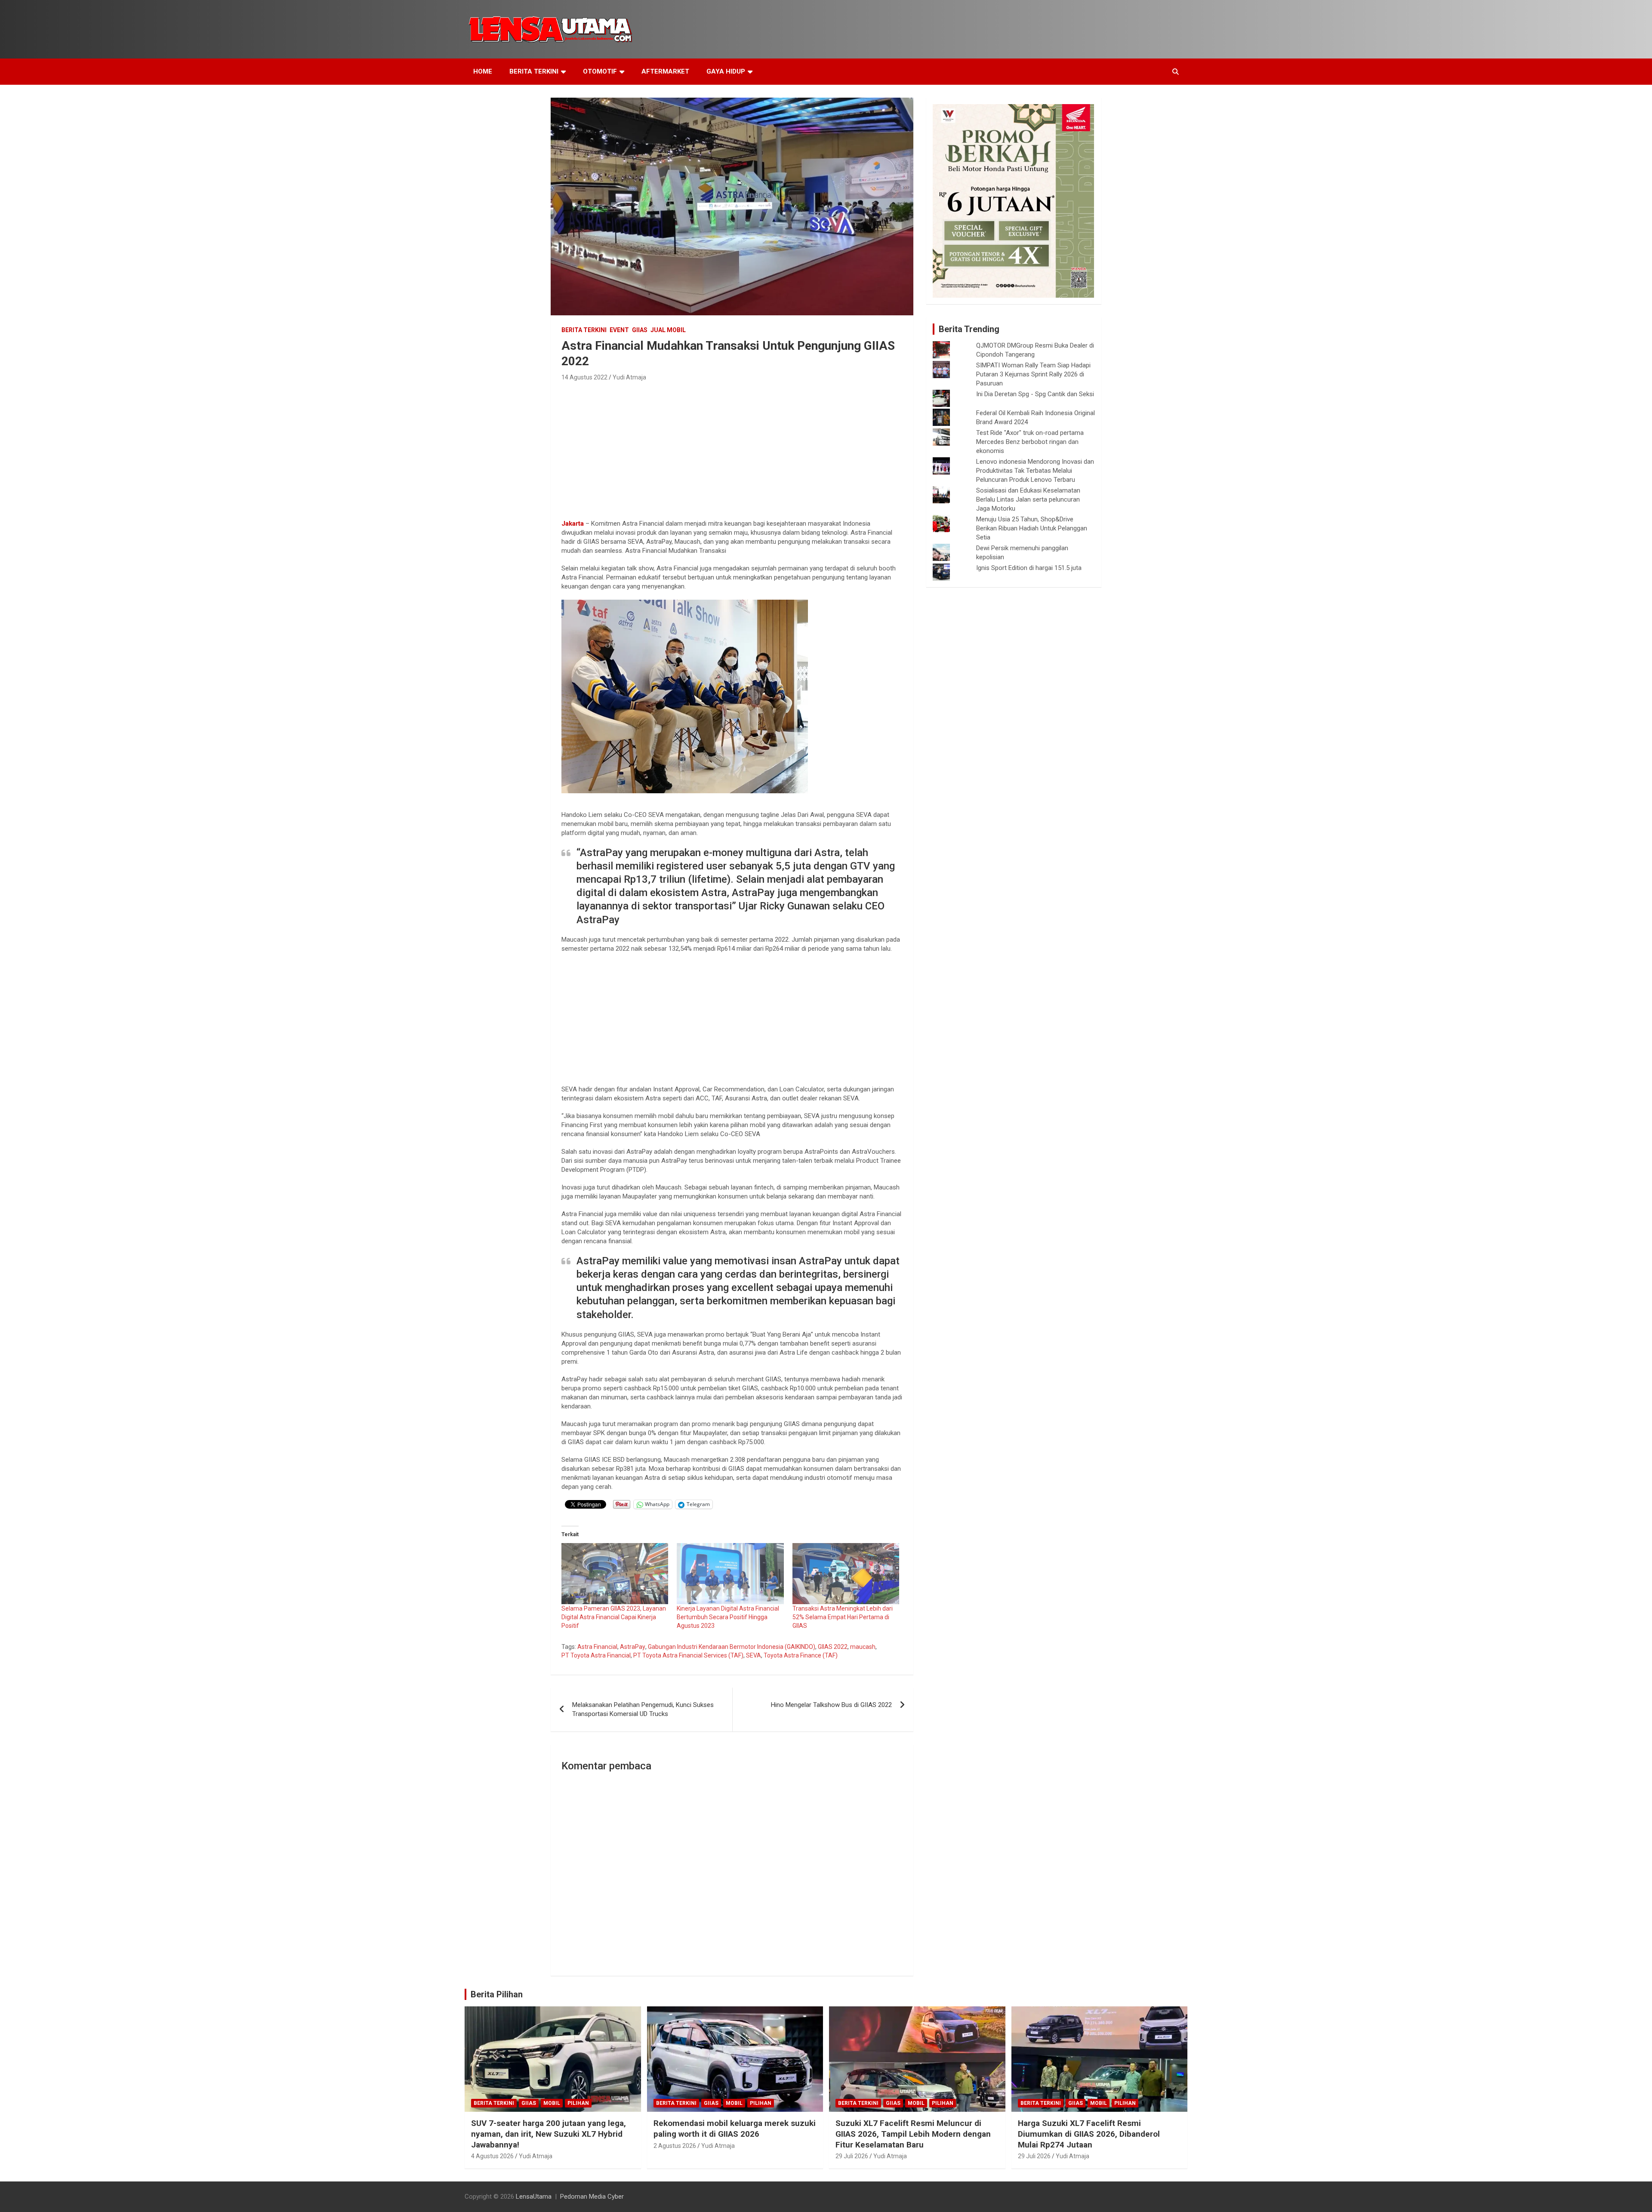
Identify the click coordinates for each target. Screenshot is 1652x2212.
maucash (863, 1647)
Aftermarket (665, 71)
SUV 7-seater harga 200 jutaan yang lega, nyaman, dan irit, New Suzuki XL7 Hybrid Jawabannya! (549, 2134)
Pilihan (578, 2103)
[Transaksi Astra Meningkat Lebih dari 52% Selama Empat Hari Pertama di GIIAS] (846, 1574)
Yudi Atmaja (629, 377)
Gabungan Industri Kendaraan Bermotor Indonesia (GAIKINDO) (732, 1647)
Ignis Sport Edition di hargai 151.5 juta (1029, 568)
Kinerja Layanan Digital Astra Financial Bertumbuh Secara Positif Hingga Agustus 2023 (728, 1617)
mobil (552, 2103)
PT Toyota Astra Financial (596, 1655)
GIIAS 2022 (833, 1647)
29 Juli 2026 (852, 2156)
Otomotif (600, 71)
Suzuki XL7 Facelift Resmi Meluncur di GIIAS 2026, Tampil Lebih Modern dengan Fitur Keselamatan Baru (913, 2134)
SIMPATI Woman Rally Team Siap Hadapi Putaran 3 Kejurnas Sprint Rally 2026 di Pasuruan (1033, 374)
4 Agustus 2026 (492, 2156)
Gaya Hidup (726, 71)
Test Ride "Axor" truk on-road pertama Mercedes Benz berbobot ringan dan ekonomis (1030, 442)
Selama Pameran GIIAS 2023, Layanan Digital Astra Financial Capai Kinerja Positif (614, 1617)
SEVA (754, 1655)
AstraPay (633, 1647)
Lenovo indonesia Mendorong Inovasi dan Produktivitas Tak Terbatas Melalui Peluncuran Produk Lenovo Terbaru (1035, 471)
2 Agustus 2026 (675, 2146)
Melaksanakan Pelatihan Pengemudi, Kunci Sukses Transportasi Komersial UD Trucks (643, 1709)
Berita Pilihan (497, 1994)
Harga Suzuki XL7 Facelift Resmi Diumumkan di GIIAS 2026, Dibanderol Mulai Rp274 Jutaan (1089, 2134)
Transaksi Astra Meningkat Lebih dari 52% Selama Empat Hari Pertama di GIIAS (843, 1617)
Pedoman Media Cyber (592, 2197)
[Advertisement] (732, 448)
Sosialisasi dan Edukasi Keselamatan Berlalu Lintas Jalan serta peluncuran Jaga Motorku (1028, 499)
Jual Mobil (668, 330)
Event (619, 330)
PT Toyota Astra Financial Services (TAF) (688, 1655)
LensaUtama (534, 2197)
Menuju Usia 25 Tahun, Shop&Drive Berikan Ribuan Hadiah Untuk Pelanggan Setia (1032, 528)
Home (483, 71)
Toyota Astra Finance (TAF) (801, 1655)
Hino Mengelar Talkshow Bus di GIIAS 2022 (831, 1705)
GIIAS (640, 330)
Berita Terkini (534, 71)
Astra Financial (597, 1647)
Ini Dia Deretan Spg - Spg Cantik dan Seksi (1035, 394)
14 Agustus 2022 (584, 377)
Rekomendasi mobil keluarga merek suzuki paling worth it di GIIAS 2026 (735, 2129)
